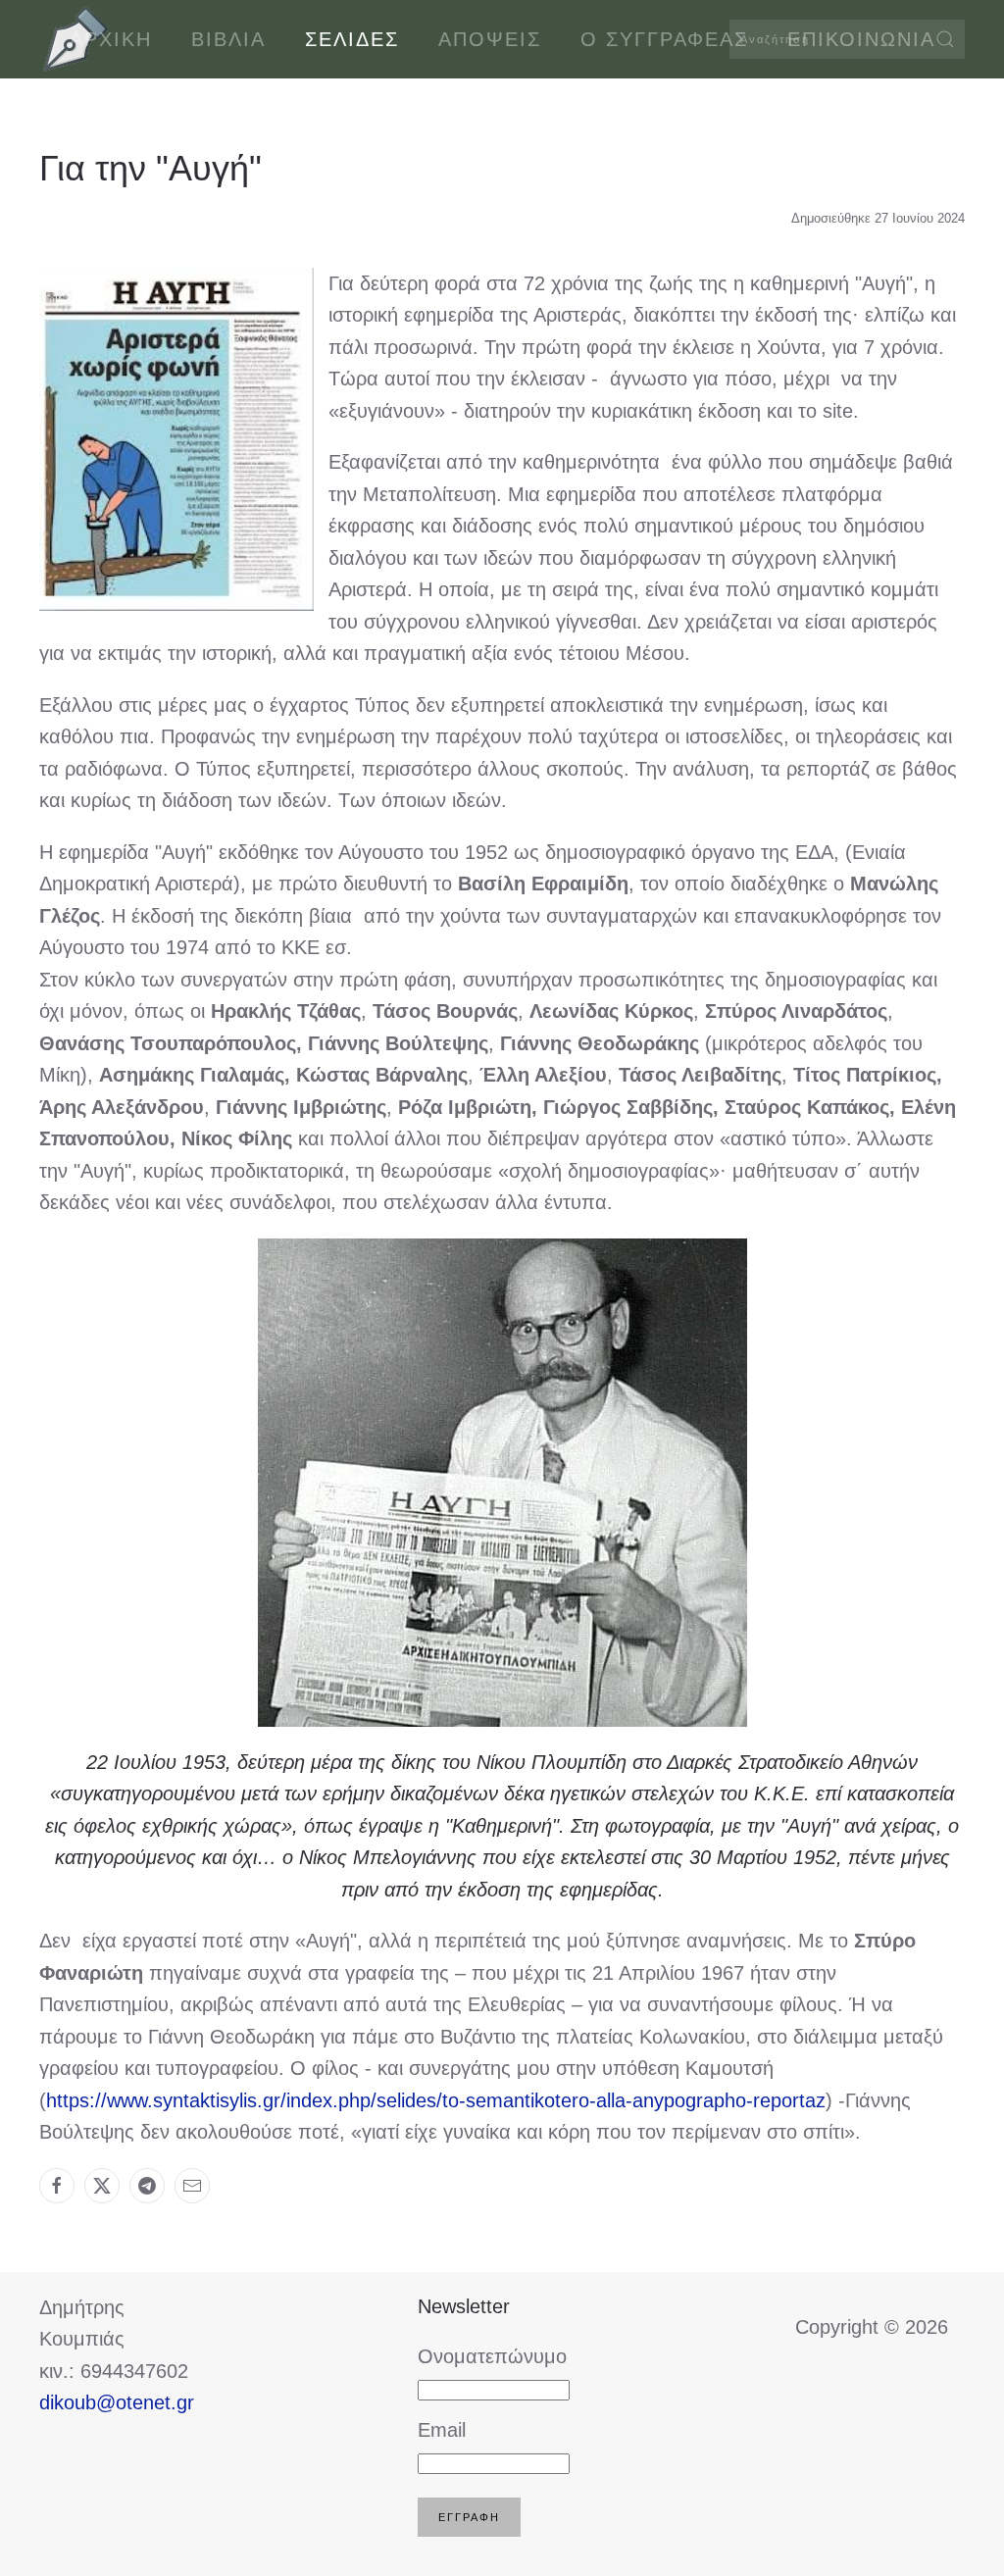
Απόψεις (490, 39)
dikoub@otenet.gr (117, 2402)
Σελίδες (352, 39)
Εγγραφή (469, 2517)
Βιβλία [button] (228, 39)
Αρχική (111, 39)
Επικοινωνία (861, 39)
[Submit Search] (945, 39)
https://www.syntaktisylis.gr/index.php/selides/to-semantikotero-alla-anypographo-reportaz (436, 2100)
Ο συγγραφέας (664, 39)
